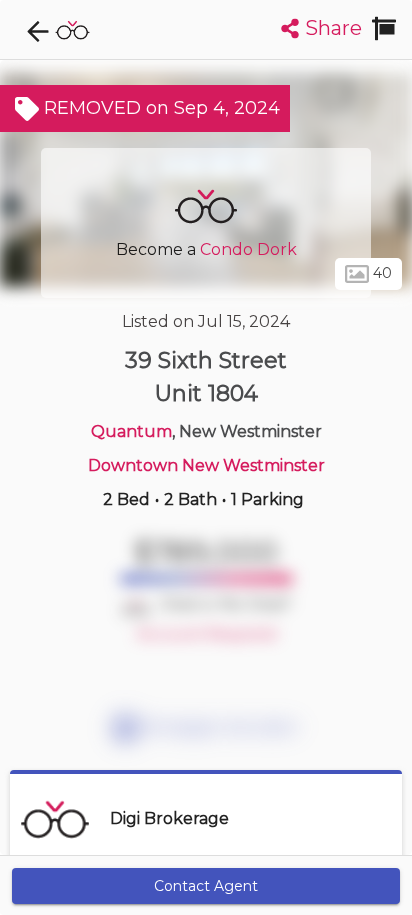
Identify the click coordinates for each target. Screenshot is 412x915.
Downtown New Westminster (206, 465)
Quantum (131, 431)
